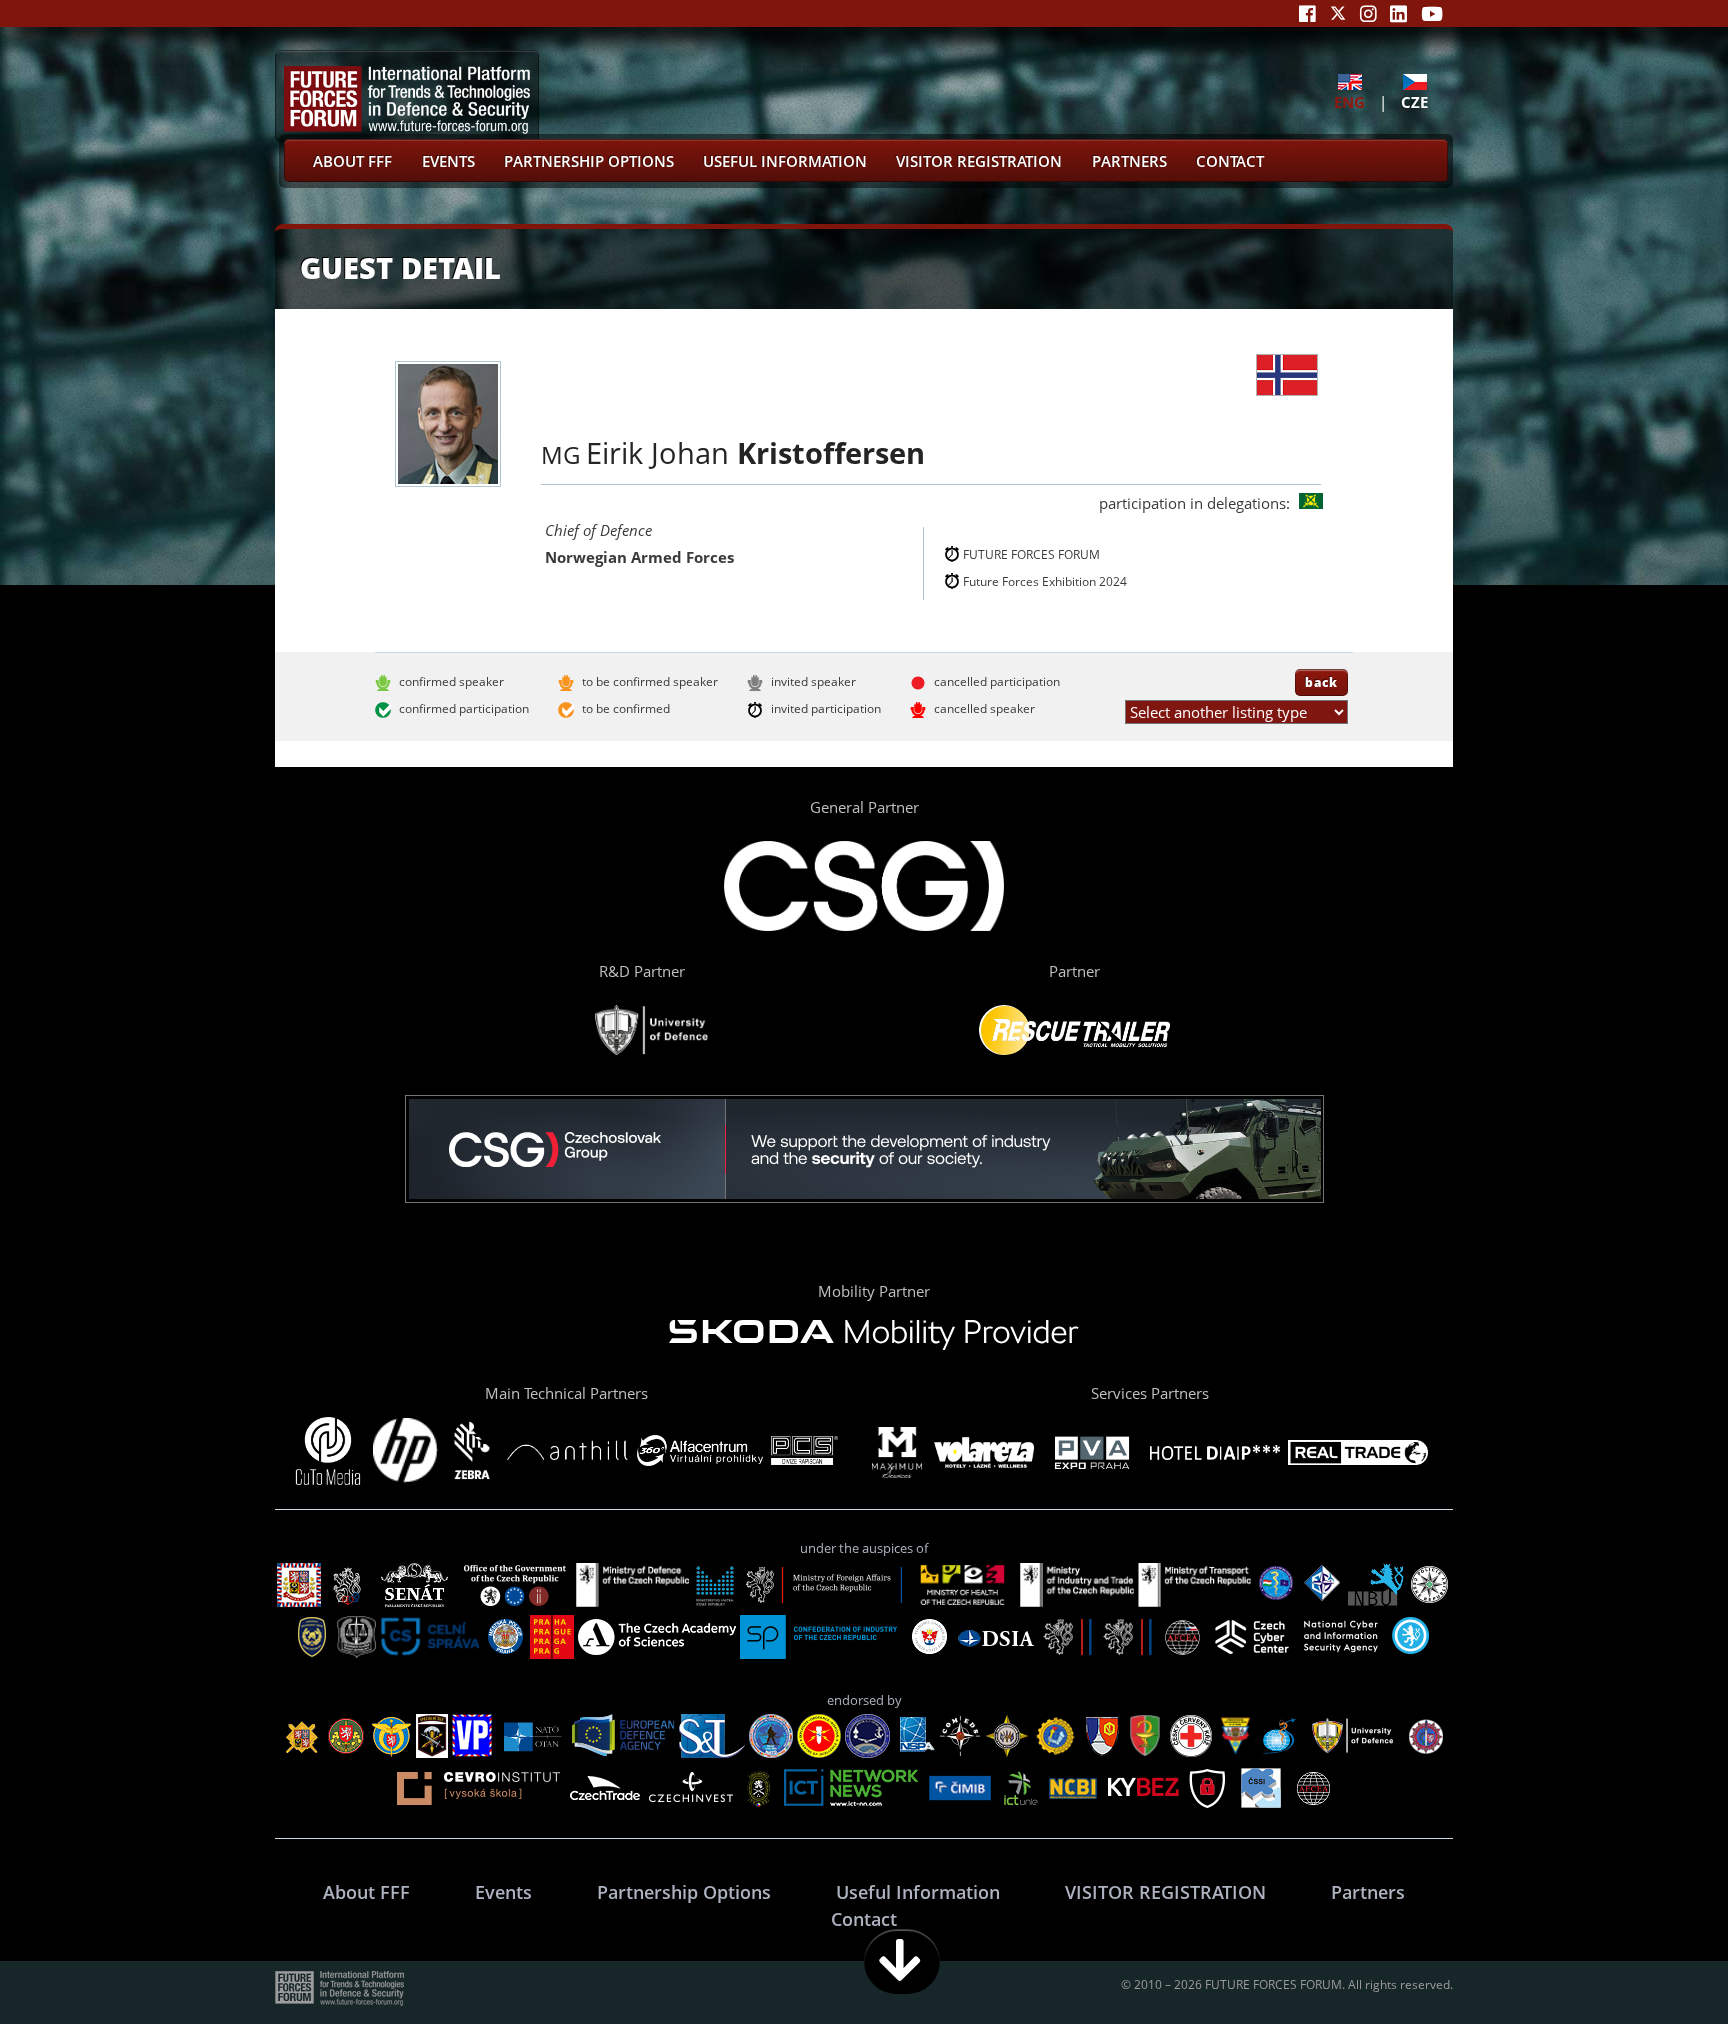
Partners (1129, 161)
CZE (1414, 101)
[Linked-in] (1398, 13)
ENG (1349, 101)
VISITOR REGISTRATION (979, 161)
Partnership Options (589, 161)
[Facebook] (1307, 13)
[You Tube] (1432, 13)
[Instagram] (1368, 13)
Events (448, 161)
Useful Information (785, 161)
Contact (1230, 161)
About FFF (352, 161)
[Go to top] (1650, 1961)
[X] (1338, 13)
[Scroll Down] (902, 1961)
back (1321, 682)
